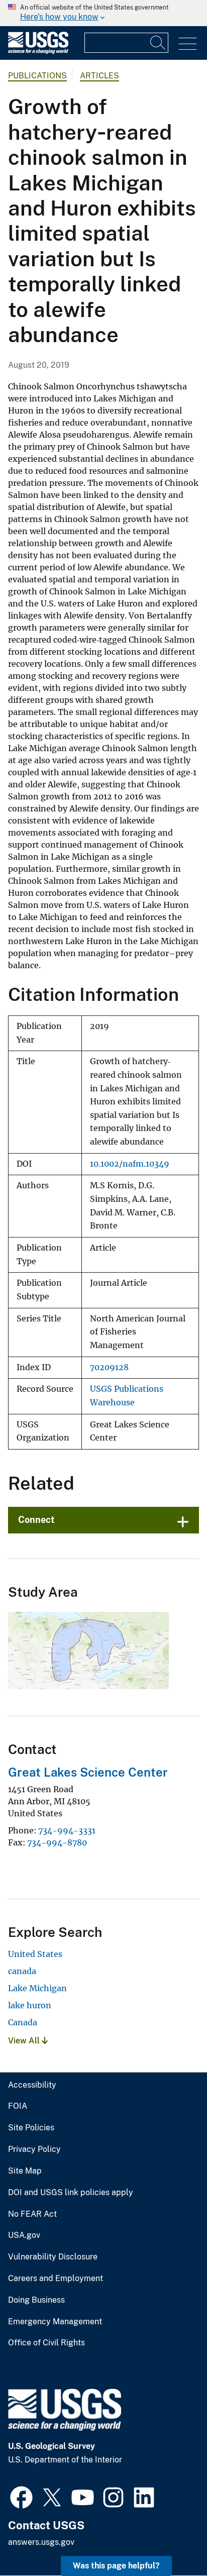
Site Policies (31, 2128)
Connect (36, 1520)
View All (25, 2041)
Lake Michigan (37, 1988)
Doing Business (36, 2300)
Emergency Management (55, 2322)
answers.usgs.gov (41, 2542)
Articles (99, 76)
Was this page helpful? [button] (116, 2566)
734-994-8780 (57, 1842)
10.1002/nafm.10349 (130, 1164)
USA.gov (24, 2235)
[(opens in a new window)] (21, 2496)
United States (35, 1954)
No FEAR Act (32, 2214)
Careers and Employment (56, 2279)
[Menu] (188, 44)
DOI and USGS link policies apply (71, 2193)
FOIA (18, 2106)
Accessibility (32, 2085)
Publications (37, 76)
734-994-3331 (67, 1830)
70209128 (109, 1367)
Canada (23, 2022)
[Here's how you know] (103, 13)
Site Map (25, 2171)
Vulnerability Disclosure (53, 2257)
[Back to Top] (171, 2540)
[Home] (38, 51)
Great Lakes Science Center (88, 1772)
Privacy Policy (34, 2149)
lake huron (30, 2005)
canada (22, 1971)
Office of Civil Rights (46, 2343)
